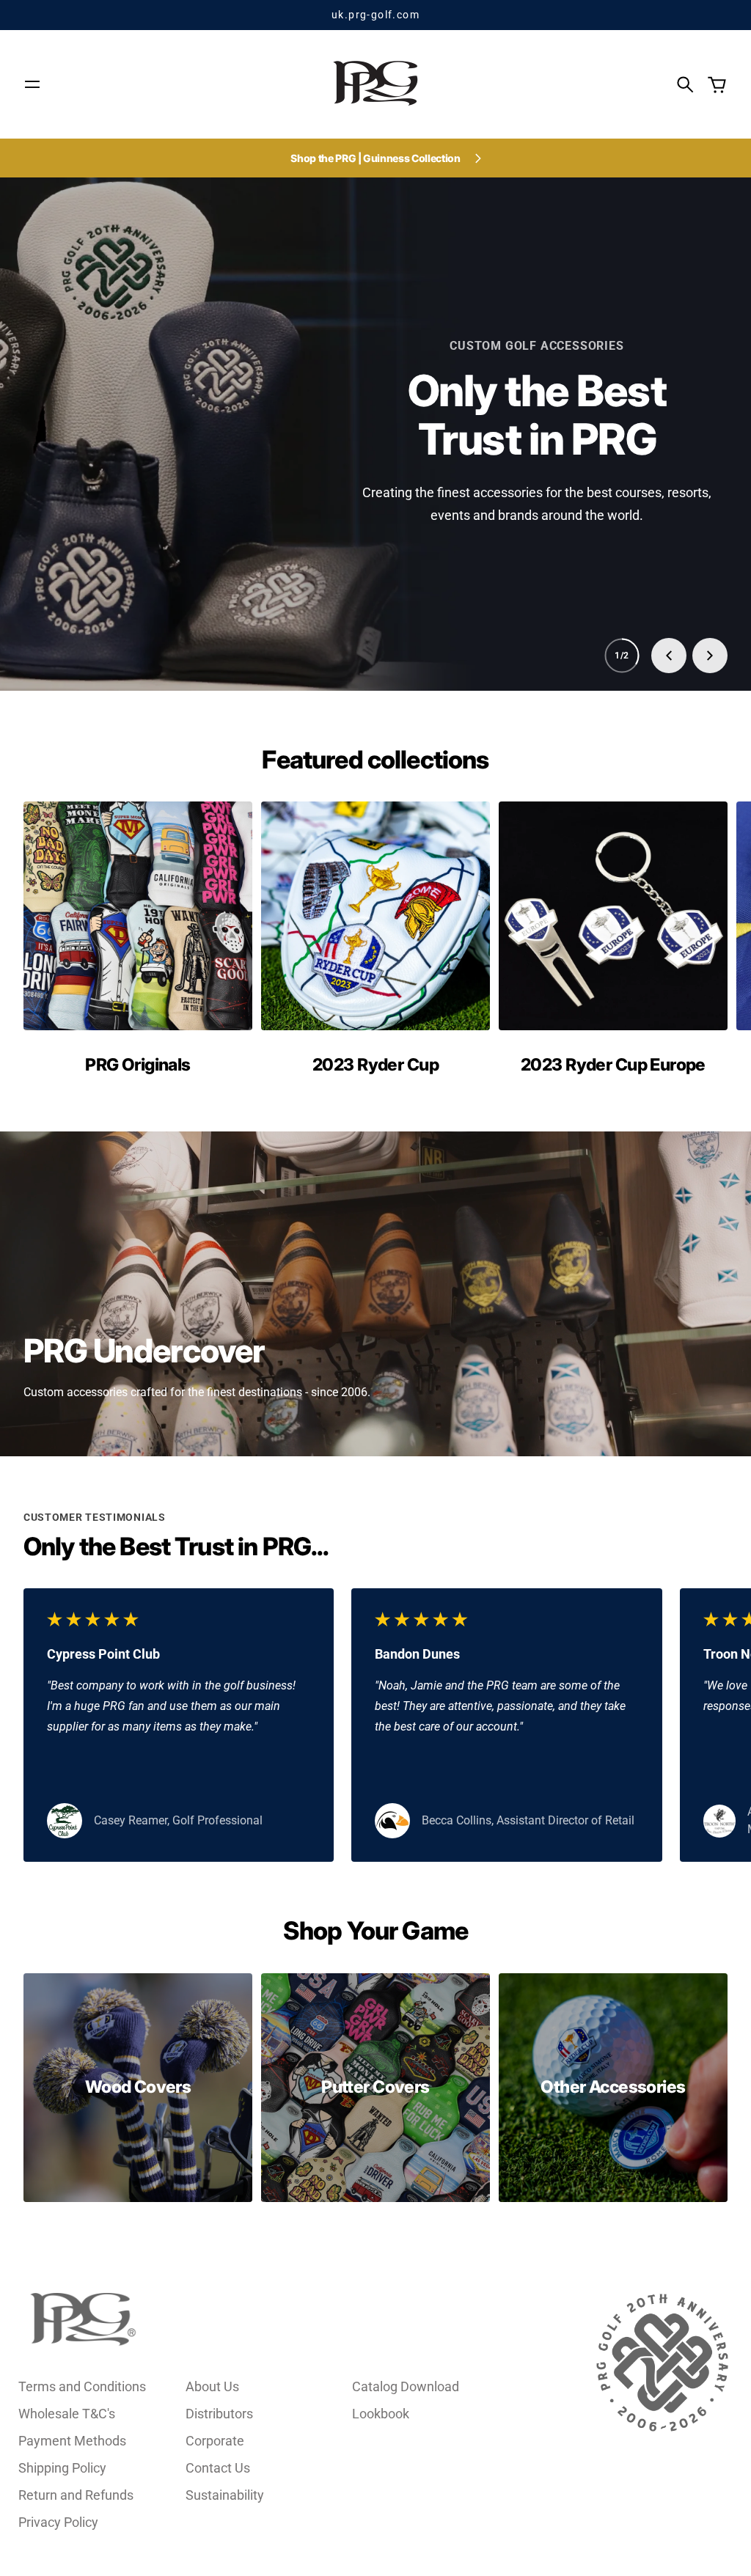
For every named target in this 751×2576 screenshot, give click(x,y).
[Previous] (669, 656)
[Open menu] (32, 84)
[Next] (710, 656)
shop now (375, 354)
